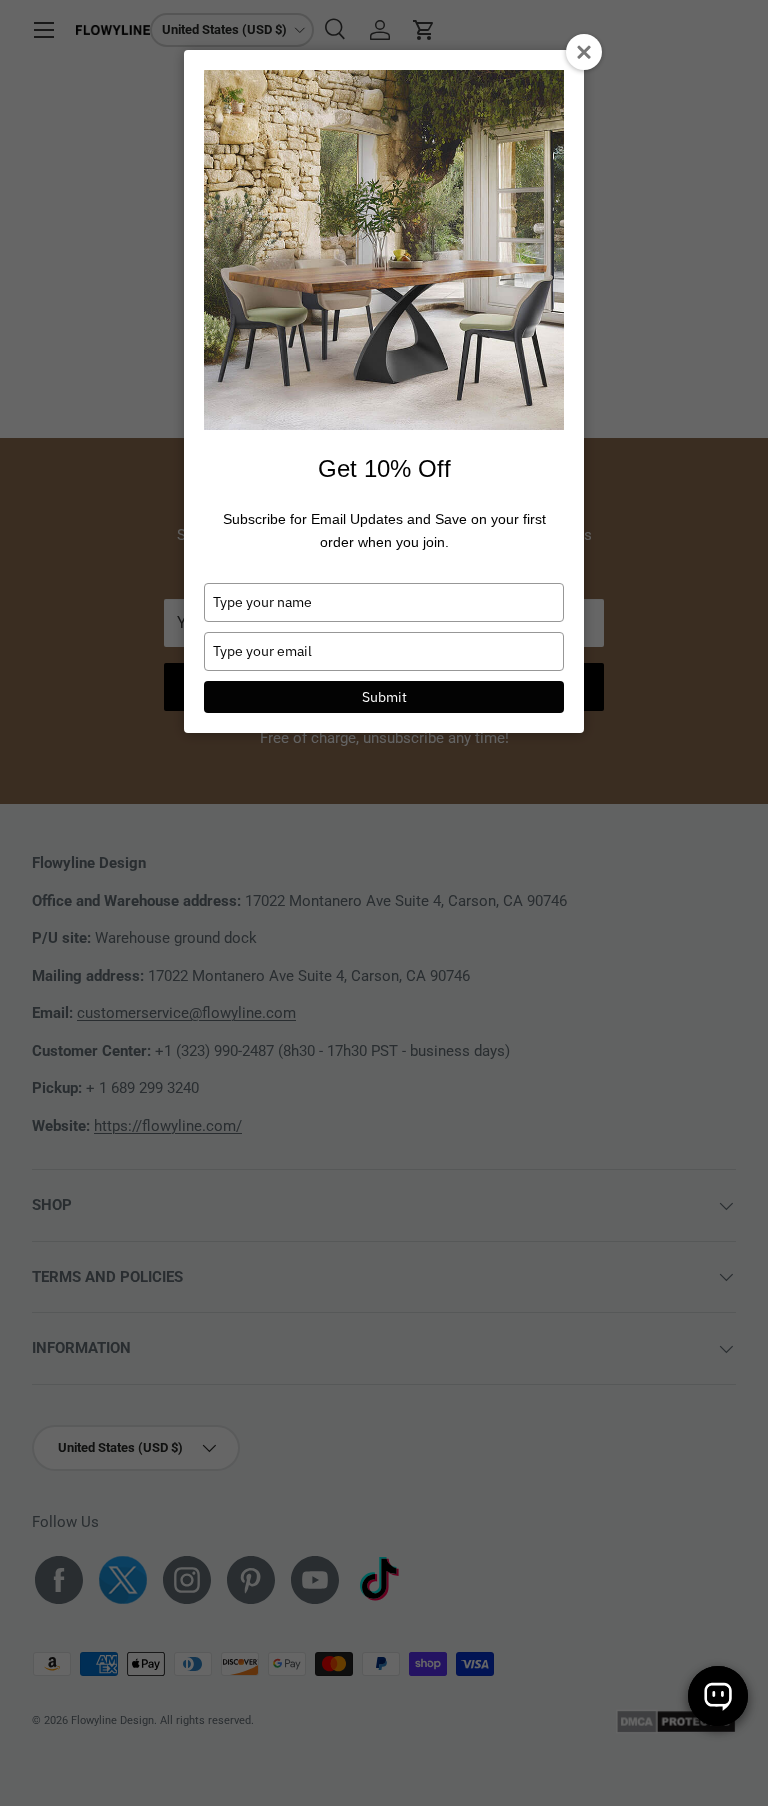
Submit (384, 697)
